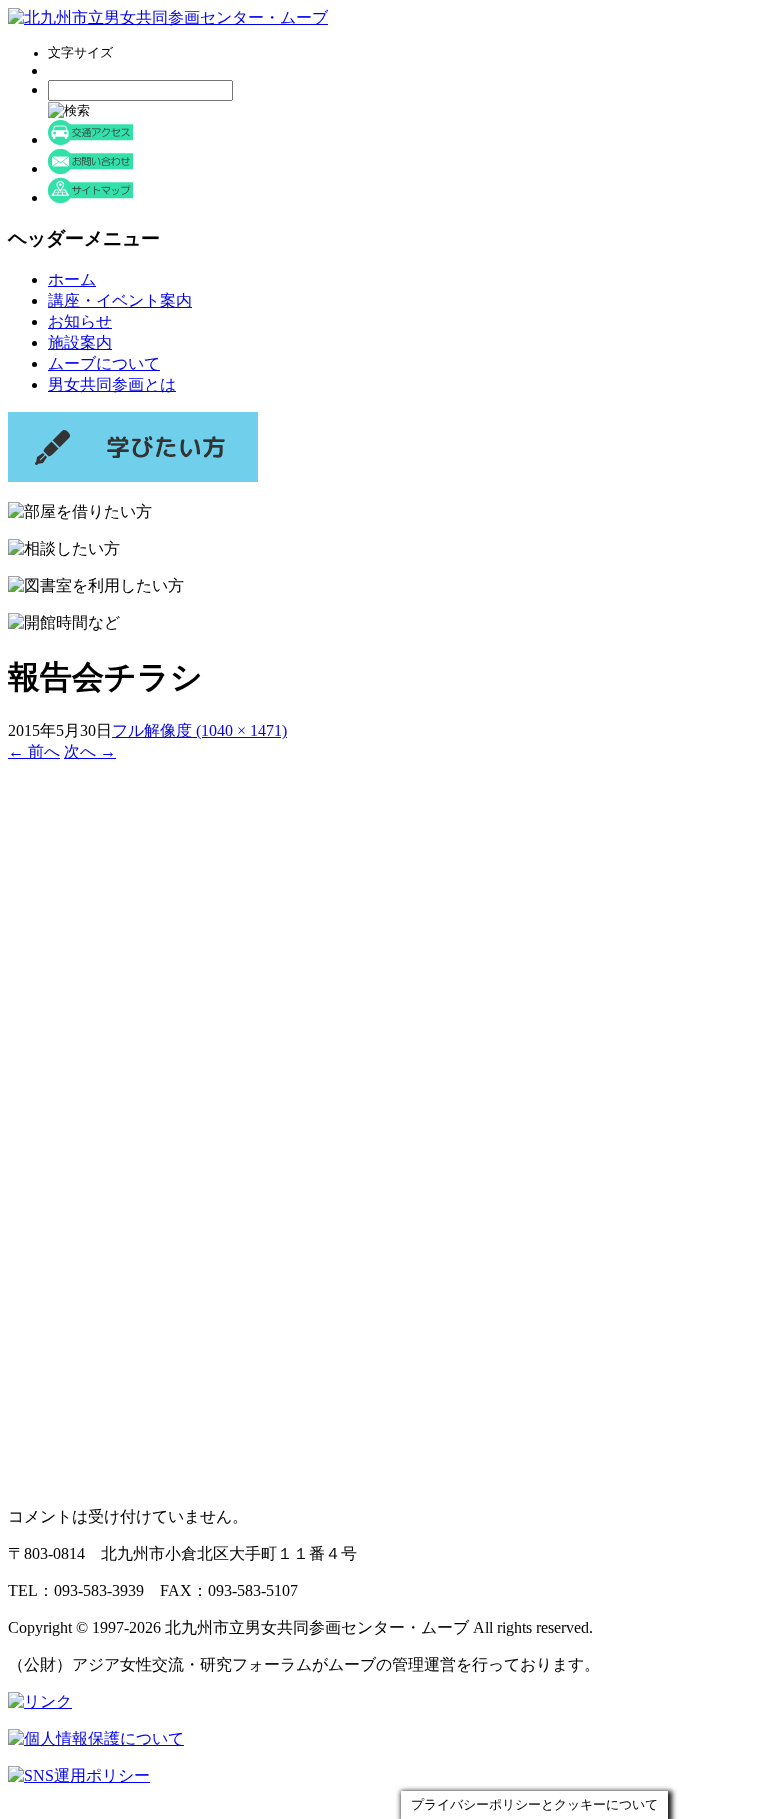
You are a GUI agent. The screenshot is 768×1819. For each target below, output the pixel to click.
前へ (34, 751)
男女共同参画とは (112, 384)
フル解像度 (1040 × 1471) (199, 730)
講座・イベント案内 (120, 300)
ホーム (72, 279)
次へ (90, 751)
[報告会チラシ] (264, 1481)
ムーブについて (104, 363)
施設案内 (80, 342)
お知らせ (80, 321)
